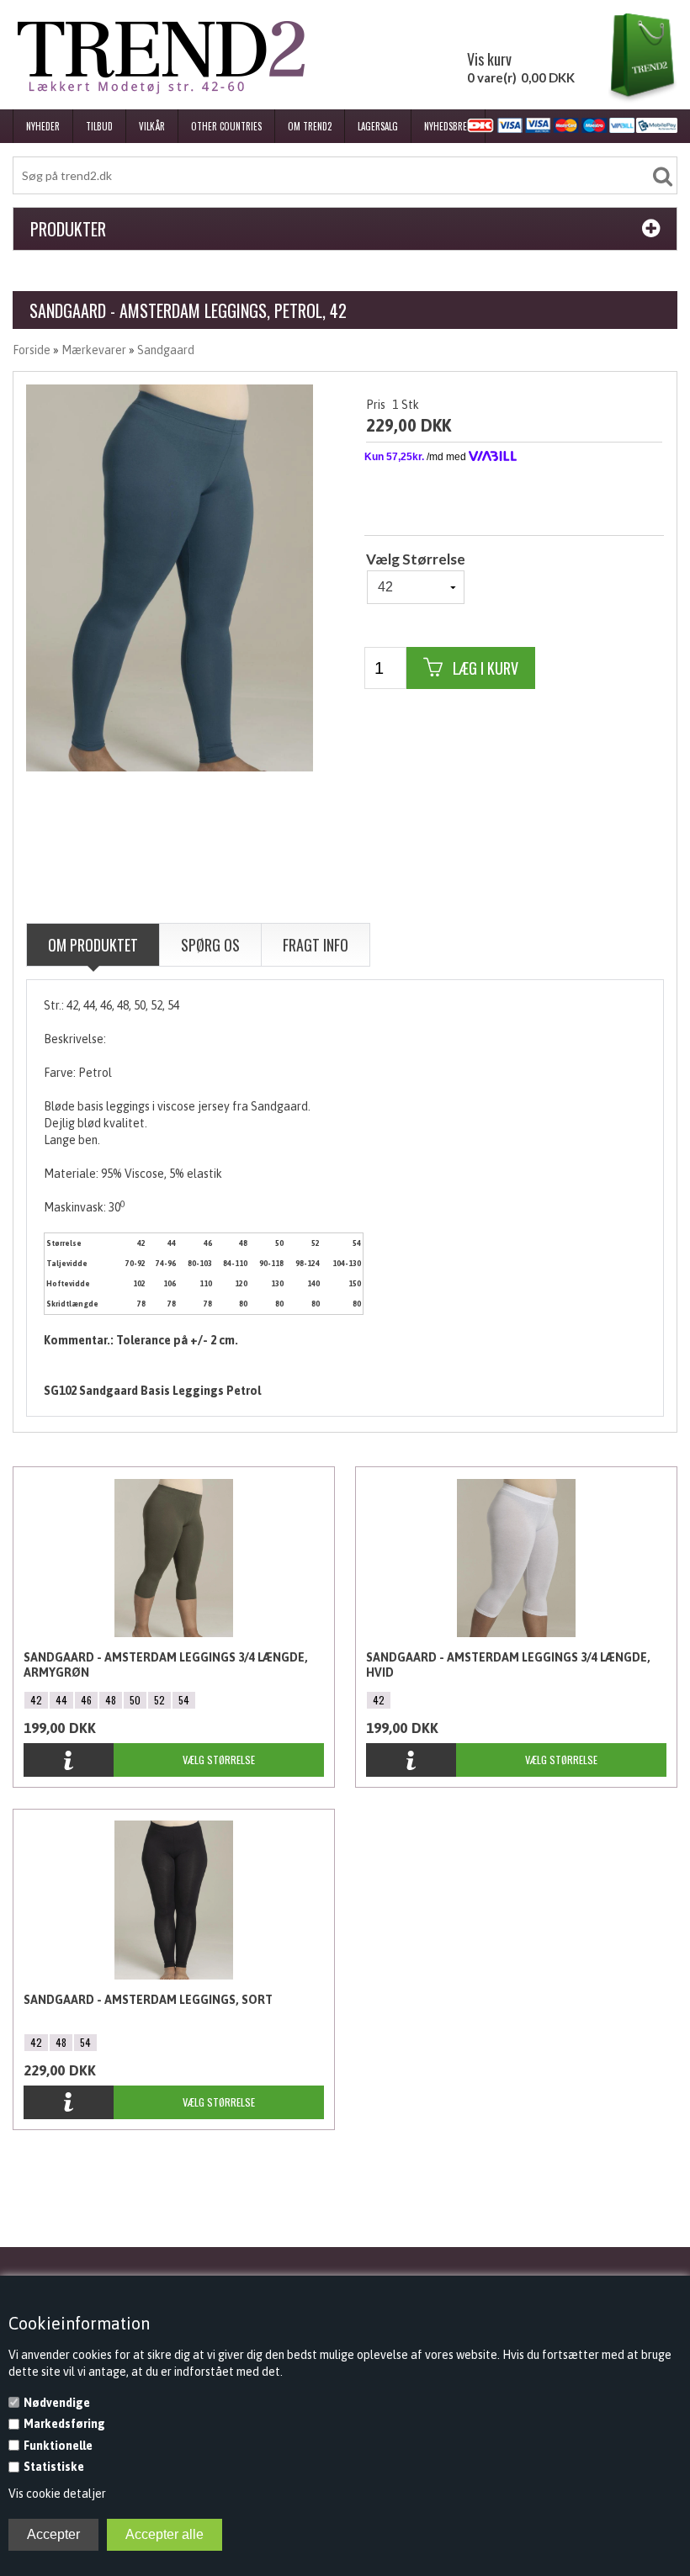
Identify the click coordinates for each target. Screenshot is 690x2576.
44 (61, 1700)
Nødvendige (57, 2403)
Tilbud (99, 126)
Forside (32, 350)
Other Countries (226, 126)
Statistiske (54, 2467)
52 (159, 1700)
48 (111, 1700)
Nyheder (43, 126)
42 (36, 1700)
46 (86, 1700)
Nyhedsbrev (448, 126)
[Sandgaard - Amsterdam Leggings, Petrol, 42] (170, 577)
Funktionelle (58, 2446)
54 (184, 1700)
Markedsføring (64, 2424)
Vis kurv (489, 59)
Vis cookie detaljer (57, 2494)
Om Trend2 (310, 126)
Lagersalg (378, 126)
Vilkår (152, 126)
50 (135, 1700)
